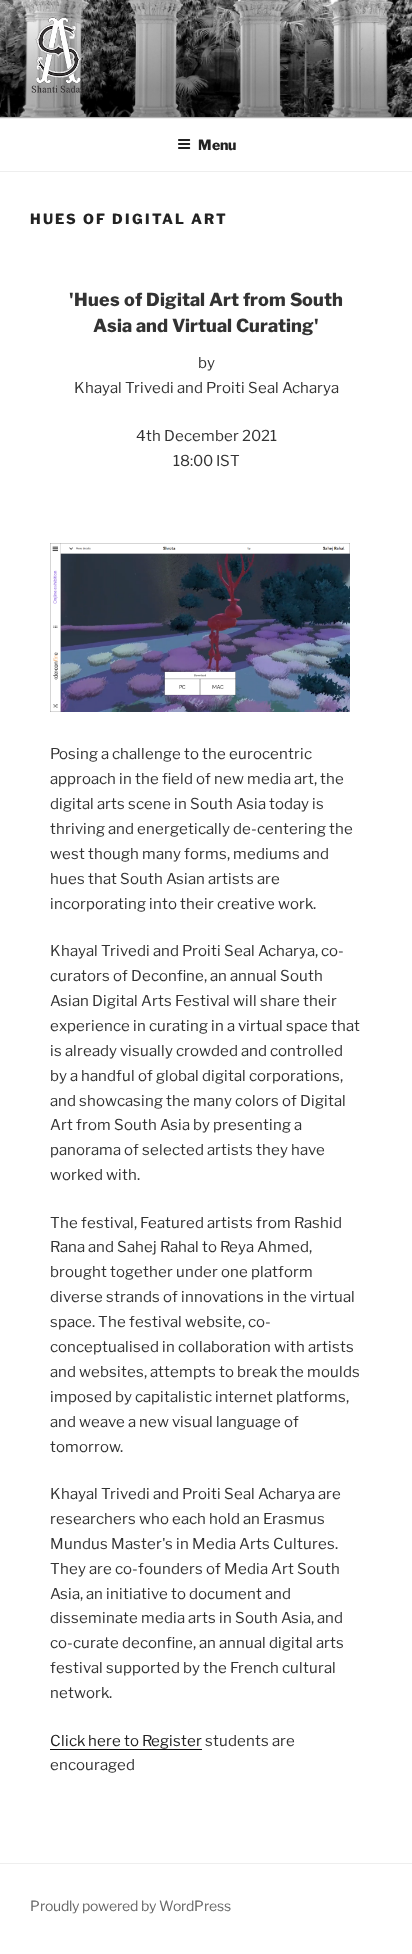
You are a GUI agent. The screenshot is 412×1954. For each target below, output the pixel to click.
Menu (217, 144)
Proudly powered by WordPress (130, 1905)
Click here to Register (126, 1741)
